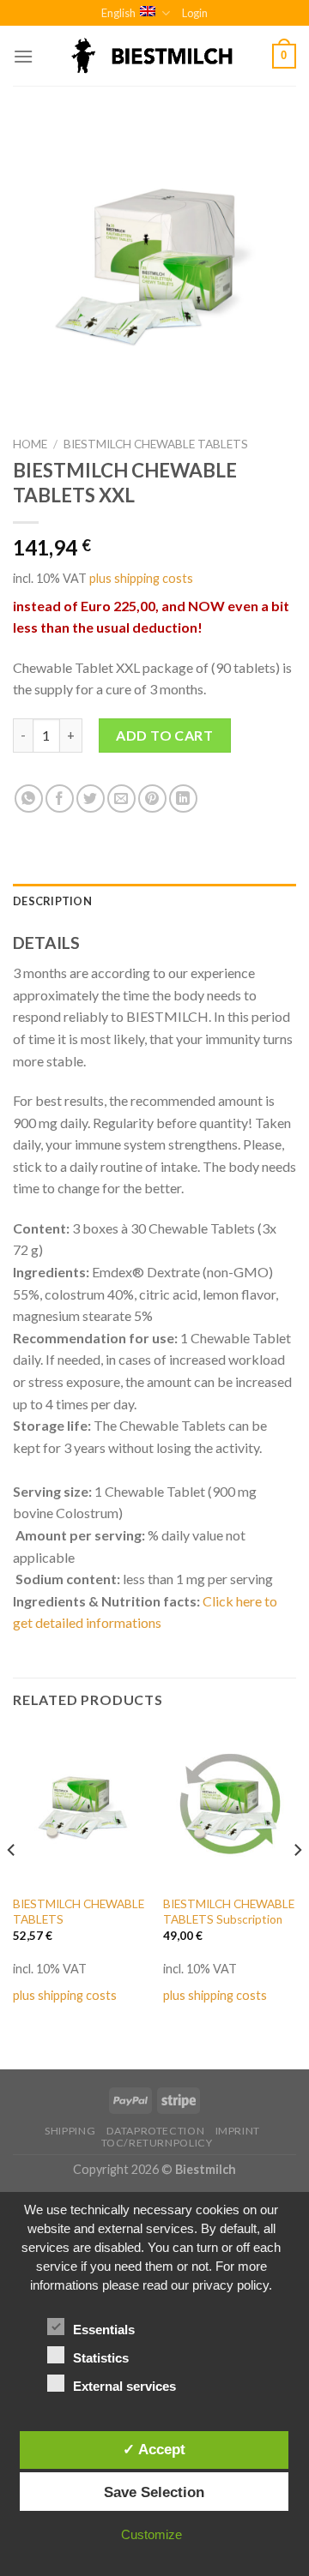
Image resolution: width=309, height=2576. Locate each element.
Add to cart (164, 735)
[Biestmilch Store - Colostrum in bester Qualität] (154, 56)
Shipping (70, 2131)
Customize (151, 2534)
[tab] (154, 901)
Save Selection (154, 2492)
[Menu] (23, 56)
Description (52, 901)
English (118, 13)
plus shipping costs (141, 578)
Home (30, 444)
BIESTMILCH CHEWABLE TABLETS (79, 1912)
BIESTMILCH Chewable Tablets (156, 444)
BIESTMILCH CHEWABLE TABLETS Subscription (229, 1912)
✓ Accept (154, 2449)
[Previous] (12, 1884)
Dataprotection (156, 2131)
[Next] (297, 1884)
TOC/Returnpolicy (157, 2143)
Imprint (238, 2131)
